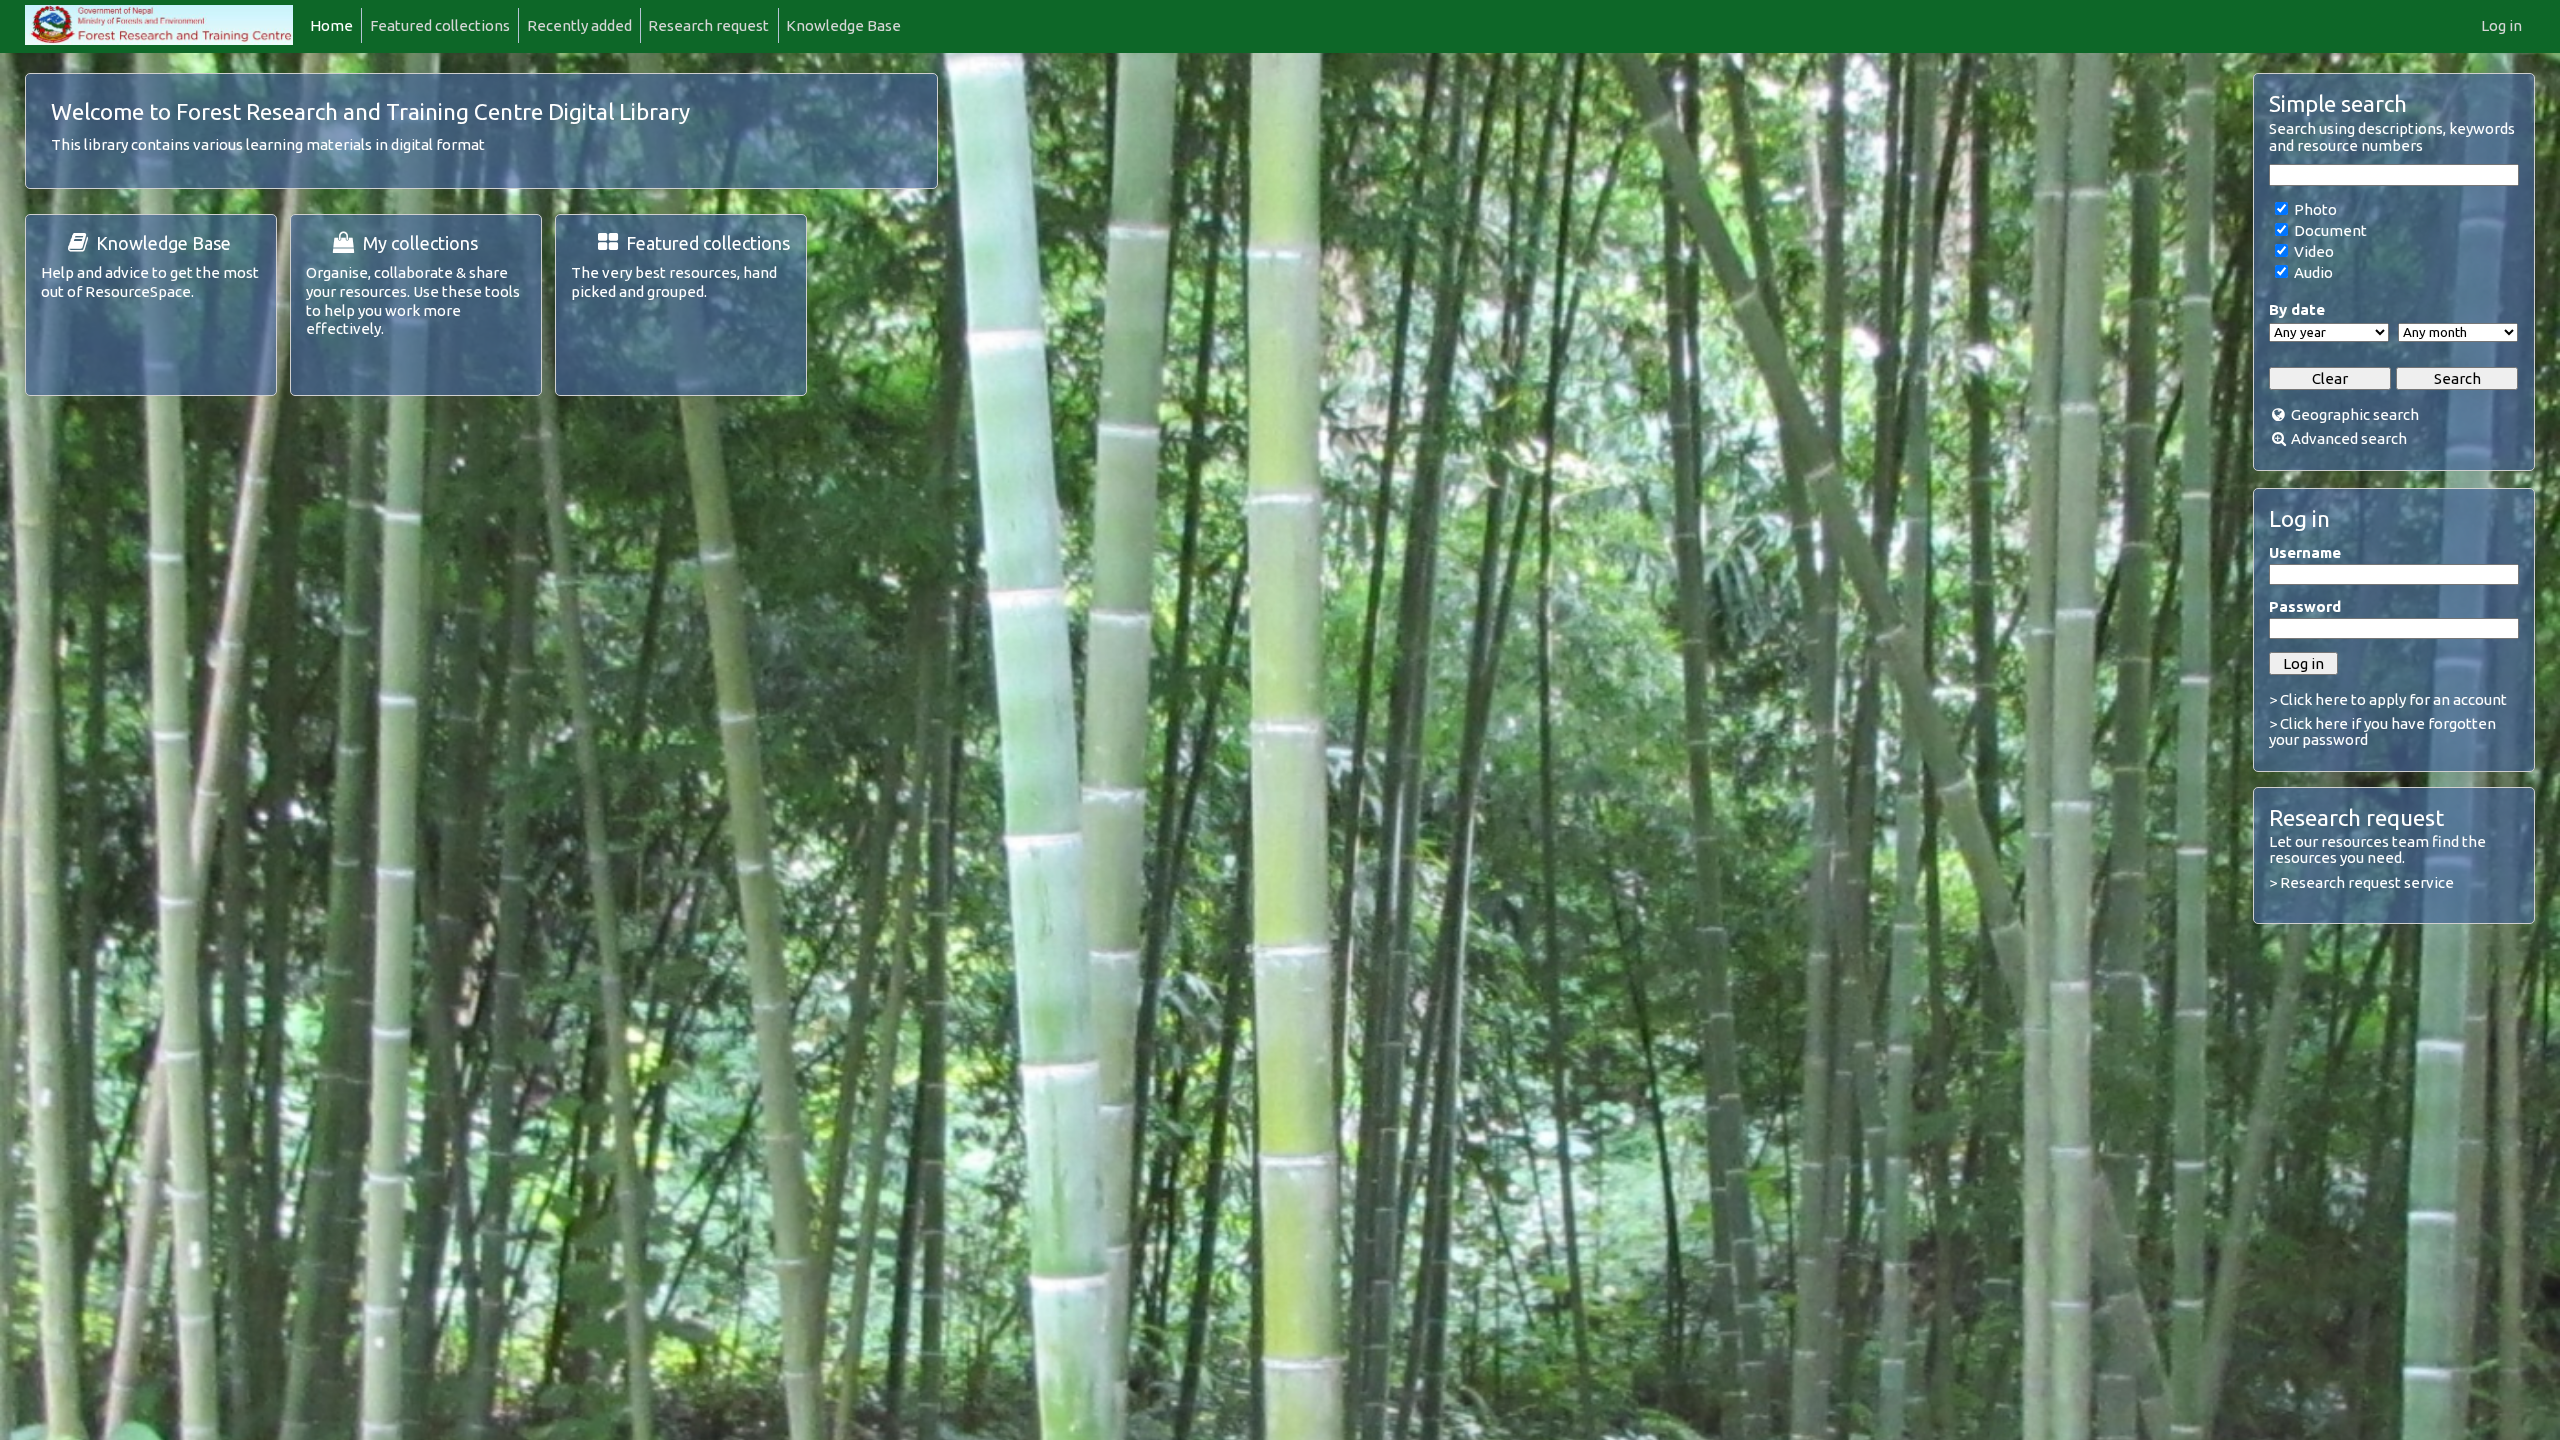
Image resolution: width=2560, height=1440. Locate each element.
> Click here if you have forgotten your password (2382, 732)
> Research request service (2361, 882)
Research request (708, 25)
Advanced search (2349, 438)
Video (2312, 251)
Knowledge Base (843, 25)
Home (331, 25)
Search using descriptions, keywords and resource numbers (2392, 137)
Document (2329, 230)
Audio (2312, 272)
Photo (2314, 209)
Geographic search (2355, 414)
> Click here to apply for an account (2388, 699)
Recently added (579, 25)
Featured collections (440, 25)
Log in (2501, 25)
